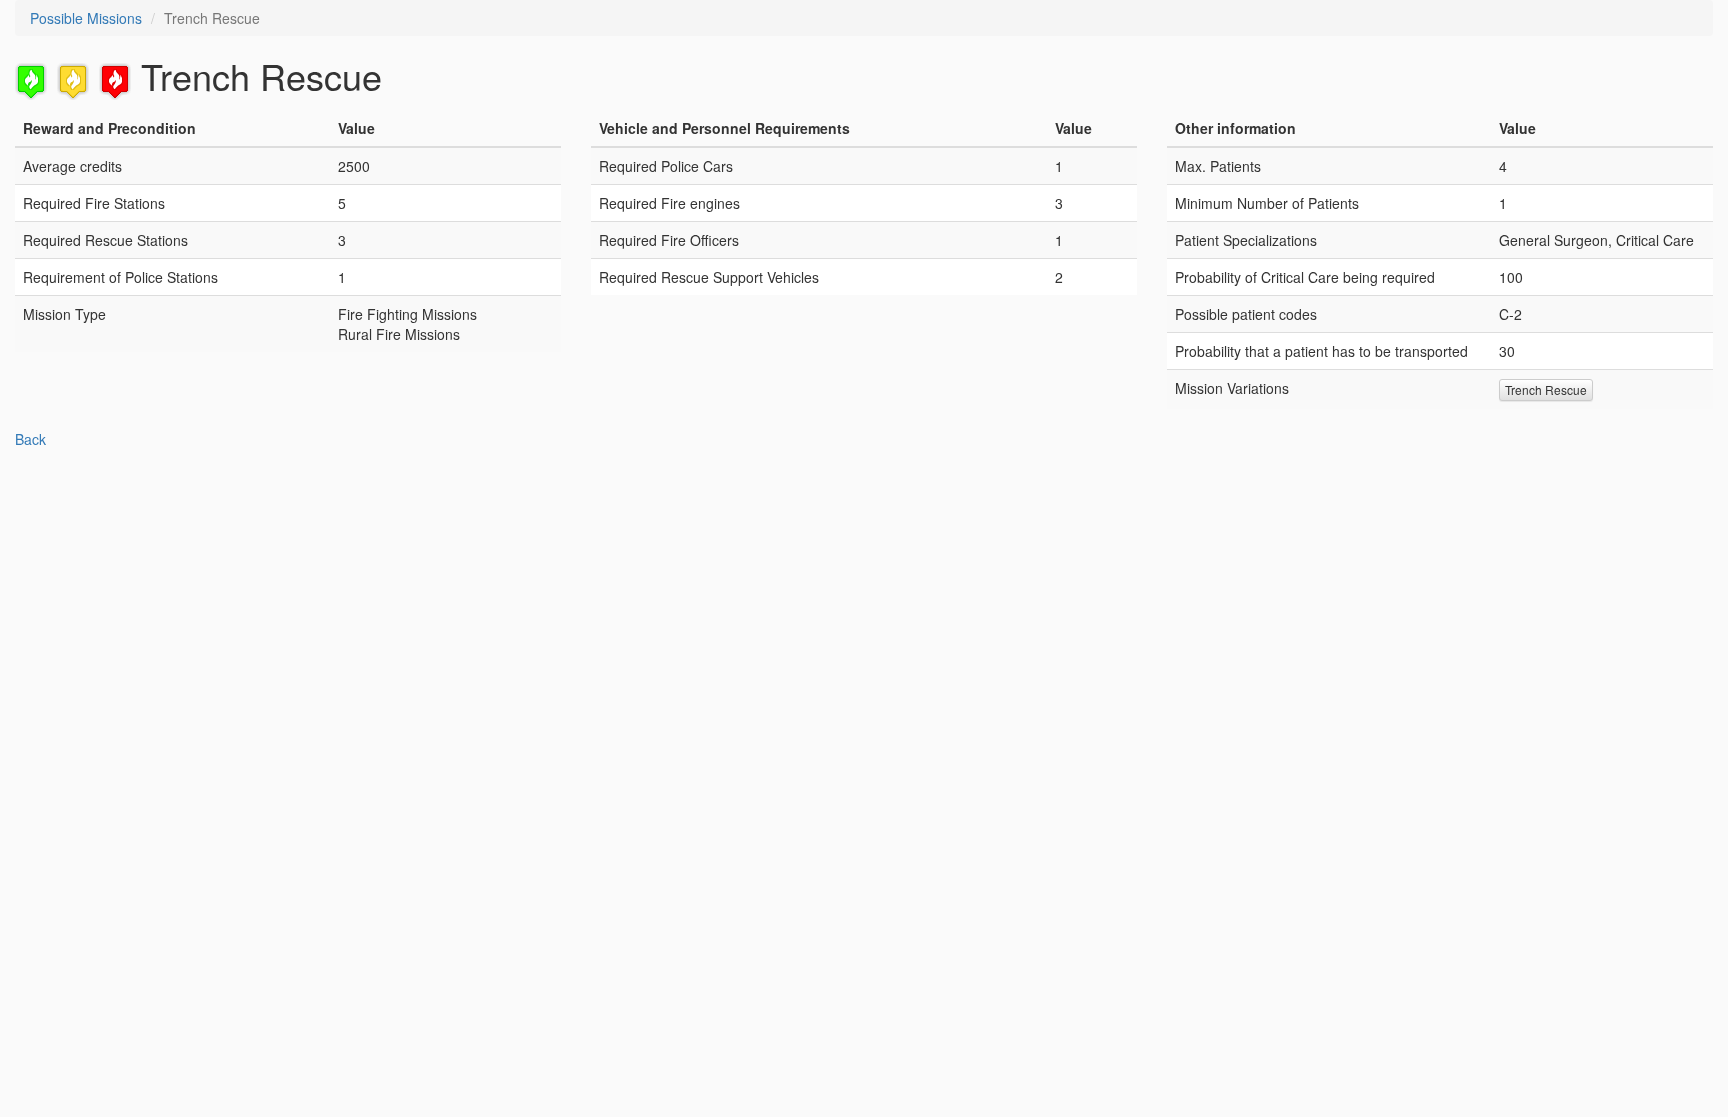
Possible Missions (86, 18)
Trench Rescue (1546, 389)
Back (30, 439)
